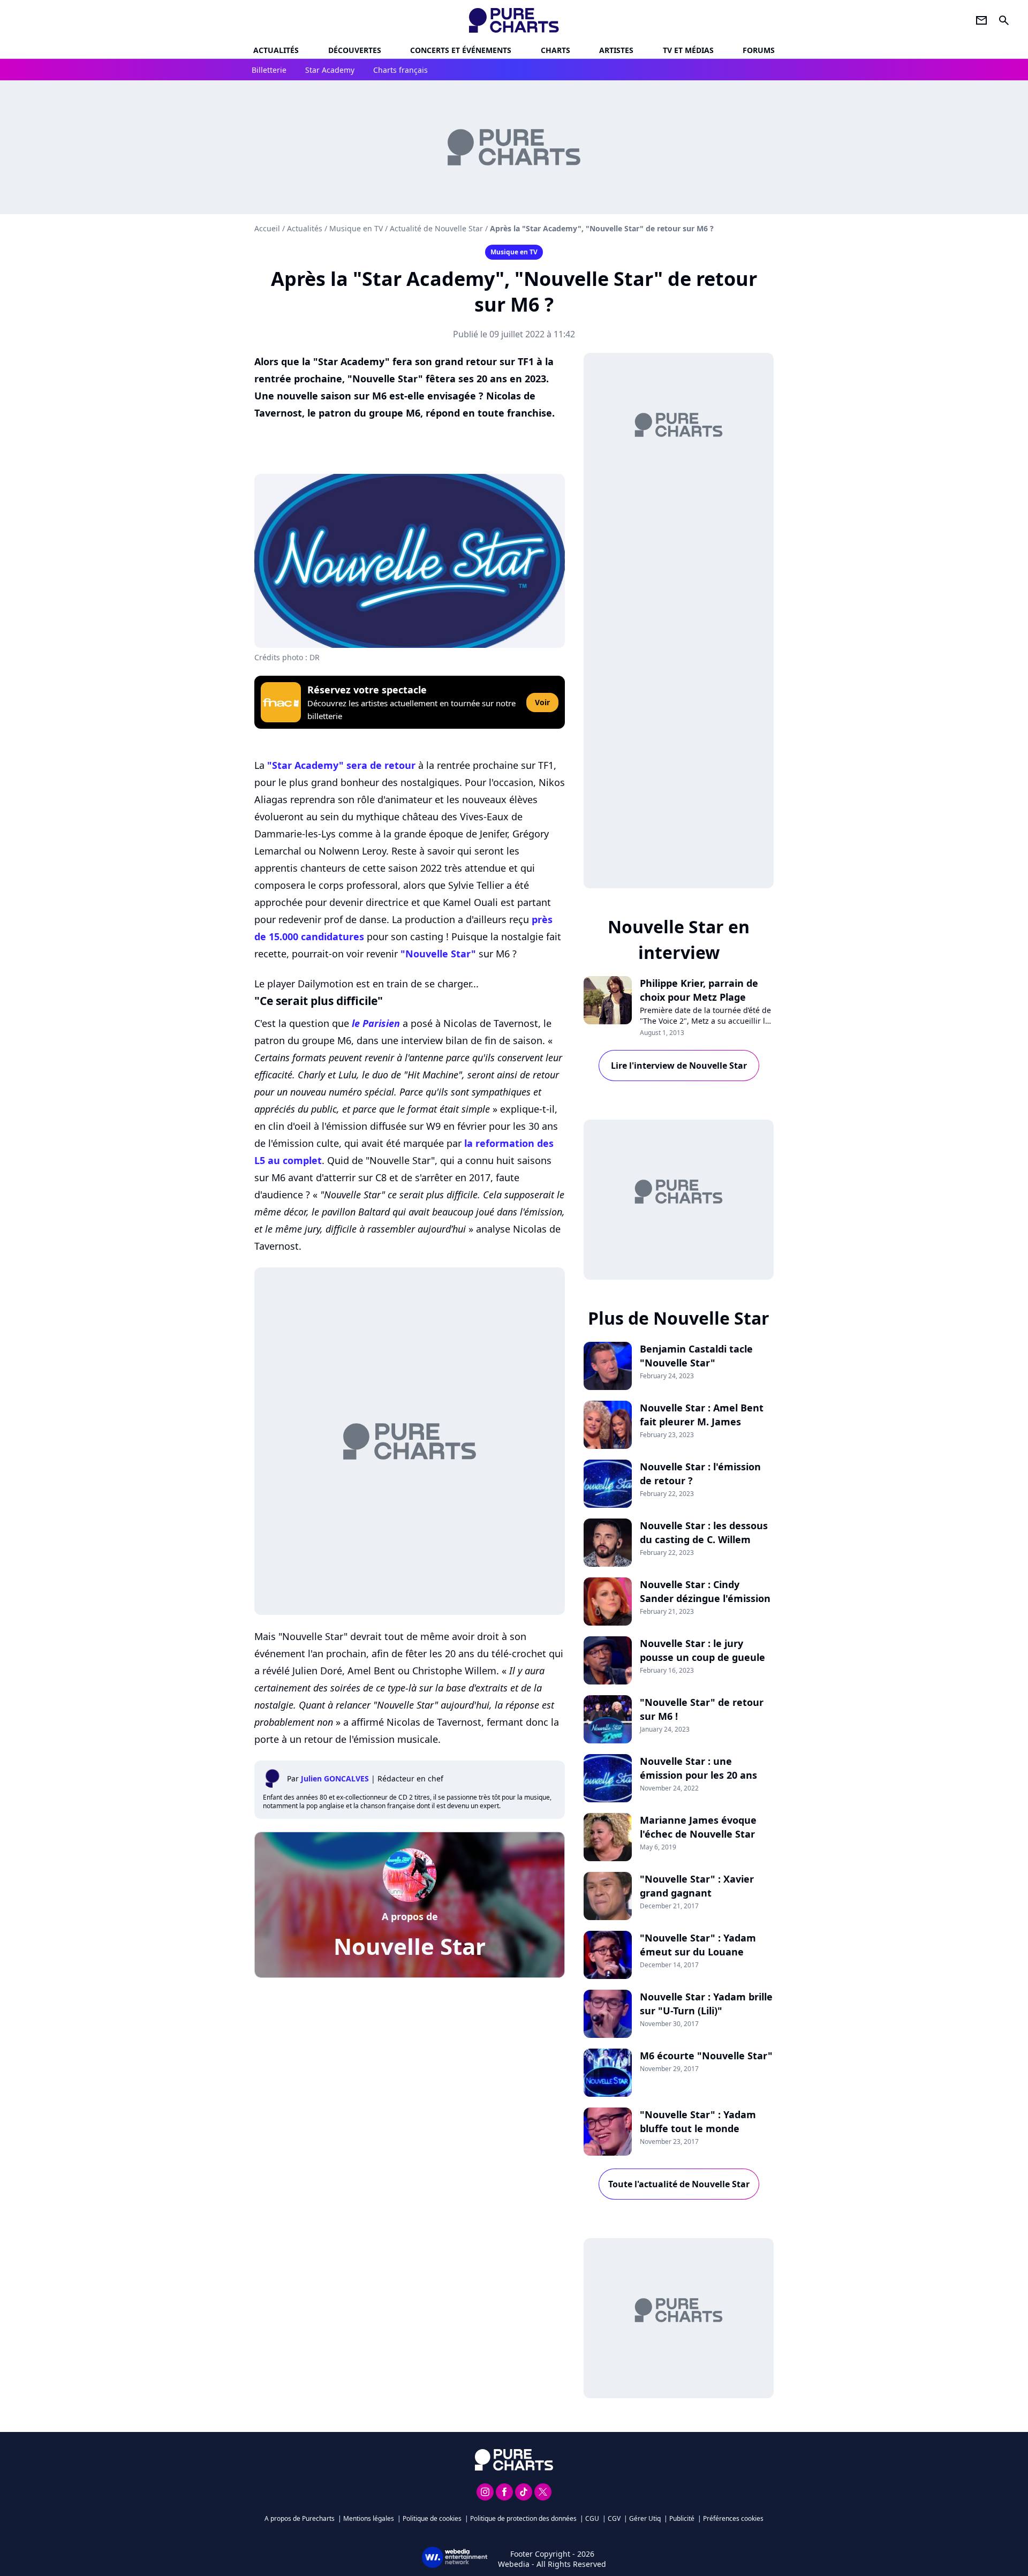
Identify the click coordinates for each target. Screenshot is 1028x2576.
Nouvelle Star (410, 1946)
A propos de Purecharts (300, 2518)
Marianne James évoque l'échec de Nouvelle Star (698, 1827)
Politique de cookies (432, 2518)
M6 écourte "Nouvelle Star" (706, 2056)
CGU (592, 2518)
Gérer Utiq (645, 2518)
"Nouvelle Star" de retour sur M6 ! (702, 1709)
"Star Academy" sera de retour (341, 765)
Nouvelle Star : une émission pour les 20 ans (698, 1768)
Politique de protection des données (523, 2518)
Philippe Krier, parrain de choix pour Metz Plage (699, 990)
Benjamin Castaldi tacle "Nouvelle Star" (696, 1356)
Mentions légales (369, 2518)
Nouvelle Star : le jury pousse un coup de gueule (702, 1650)
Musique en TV (356, 228)
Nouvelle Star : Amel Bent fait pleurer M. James (702, 1415)
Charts (555, 50)
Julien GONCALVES (335, 1778)
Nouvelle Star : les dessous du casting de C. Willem (704, 1532)
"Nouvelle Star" (438, 954)
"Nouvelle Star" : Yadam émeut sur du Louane (698, 1945)
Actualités (276, 50)
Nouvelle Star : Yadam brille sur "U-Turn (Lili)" (706, 2004)
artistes (616, 50)
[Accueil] (514, 20)
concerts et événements (461, 50)
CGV (614, 2518)
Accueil (267, 228)
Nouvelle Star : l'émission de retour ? (700, 1474)
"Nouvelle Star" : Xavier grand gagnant (697, 1886)
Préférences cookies (733, 2518)
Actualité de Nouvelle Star (436, 228)
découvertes (355, 50)
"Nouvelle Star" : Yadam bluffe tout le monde (698, 2121)
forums (759, 50)
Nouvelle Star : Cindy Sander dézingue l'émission (705, 1591)
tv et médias (688, 50)
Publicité (682, 2518)
